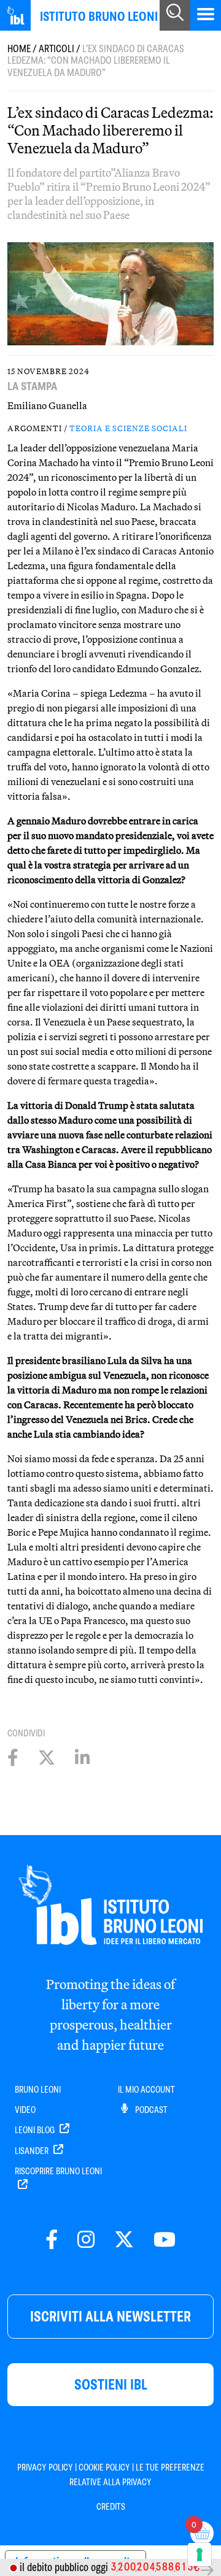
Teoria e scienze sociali (128, 428)
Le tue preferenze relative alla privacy (137, 2475)
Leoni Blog (36, 2130)
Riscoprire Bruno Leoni (58, 2171)
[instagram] (86, 2240)
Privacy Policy (45, 2467)
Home (19, 49)
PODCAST (150, 2110)
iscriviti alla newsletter (110, 2316)
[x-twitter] (124, 2240)
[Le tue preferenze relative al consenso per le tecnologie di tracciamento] (200, 2555)
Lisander (33, 2151)
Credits (111, 2507)
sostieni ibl (111, 2384)
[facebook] (52, 2240)
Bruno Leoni (38, 2090)
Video (25, 2110)
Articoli (56, 49)
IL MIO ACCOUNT (146, 2090)
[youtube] (165, 2240)
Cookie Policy (104, 2467)
